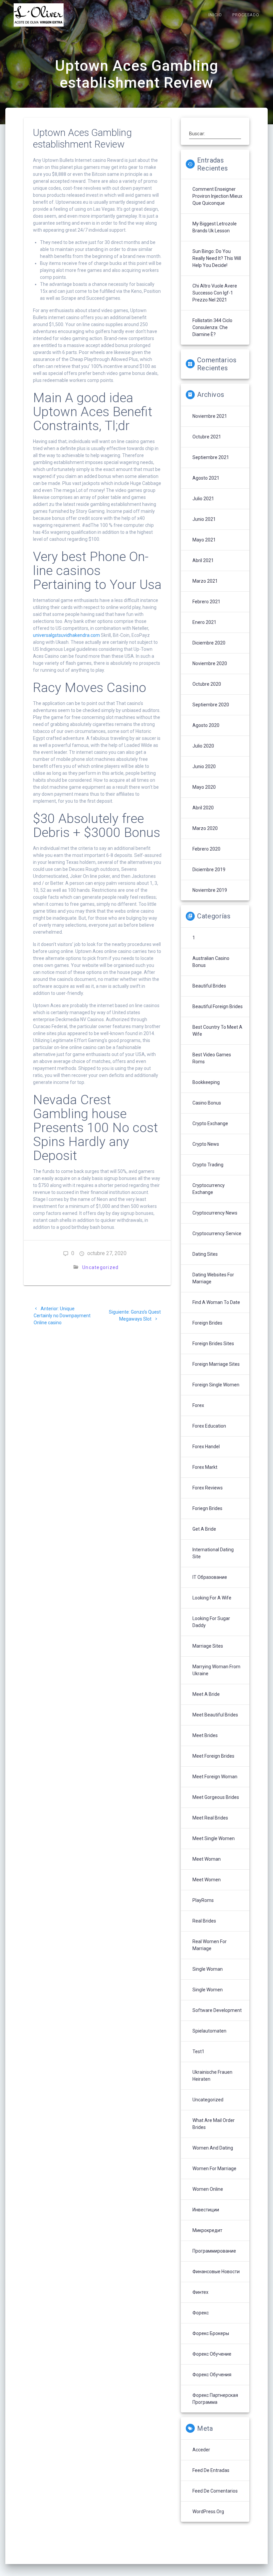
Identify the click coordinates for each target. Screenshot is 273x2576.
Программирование (214, 2251)
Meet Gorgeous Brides (216, 1797)
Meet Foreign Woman (215, 1777)
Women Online (208, 2189)
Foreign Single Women (216, 1385)
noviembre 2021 (210, 416)
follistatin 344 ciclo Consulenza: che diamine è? (212, 327)
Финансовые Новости (216, 2272)
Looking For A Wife (212, 1598)
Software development (217, 2010)
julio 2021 (203, 499)
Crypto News (206, 1144)
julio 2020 (203, 746)
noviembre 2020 (210, 663)
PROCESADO (246, 15)
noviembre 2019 (210, 890)
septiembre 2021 (211, 457)
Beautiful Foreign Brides (218, 1006)
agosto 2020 (206, 725)
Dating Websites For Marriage (213, 1278)
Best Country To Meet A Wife (217, 1031)
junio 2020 (204, 766)
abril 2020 (203, 808)
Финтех (200, 2292)
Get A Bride (204, 1529)
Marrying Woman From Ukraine (216, 1670)
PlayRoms (203, 1900)
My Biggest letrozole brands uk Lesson (215, 227)
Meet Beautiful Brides (215, 1715)
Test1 (198, 2051)
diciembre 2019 (209, 870)
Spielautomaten (209, 2031)
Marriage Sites (208, 1646)
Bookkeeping (206, 1082)
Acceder (201, 2450)
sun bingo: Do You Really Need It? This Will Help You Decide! (217, 258)
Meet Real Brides (210, 1818)
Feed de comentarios (215, 2491)
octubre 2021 (207, 437)
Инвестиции (206, 2210)
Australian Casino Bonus (211, 962)
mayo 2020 (204, 787)
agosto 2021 (206, 478)
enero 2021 (204, 622)
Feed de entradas (211, 2470)
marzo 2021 (205, 581)
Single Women (208, 1990)
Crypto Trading (208, 1165)
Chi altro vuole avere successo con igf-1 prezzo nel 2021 (215, 293)
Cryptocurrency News (215, 1213)
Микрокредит (207, 2230)
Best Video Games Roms (212, 1058)
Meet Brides (205, 1735)
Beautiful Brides (209, 986)
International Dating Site (213, 1553)
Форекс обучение (212, 2354)
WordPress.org (208, 2512)
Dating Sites (205, 1254)
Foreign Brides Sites (213, 1344)
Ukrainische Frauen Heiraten (212, 2076)
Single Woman (208, 1969)
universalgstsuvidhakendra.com (66, 635)
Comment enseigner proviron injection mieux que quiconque (217, 196)
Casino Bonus (207, 1103)
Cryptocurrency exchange (209, 1189)
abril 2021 (203, 560)
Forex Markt (205, 1467)
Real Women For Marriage (210, 1945)
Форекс (201, 2313)
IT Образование (210, 1577)
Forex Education (209, 1426)
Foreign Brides (207, 1323)
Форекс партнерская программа (215, 2399)
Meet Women (207, 1880)
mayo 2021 (204, 540)
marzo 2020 (205, 828)
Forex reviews (208, 1488)
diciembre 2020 (209, 643)
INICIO (215, 15)
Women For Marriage (214, 2168)
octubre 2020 (207, 684)
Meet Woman (207, 1859)
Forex (198, 1405)
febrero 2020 (206, 849)
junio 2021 (204, 519)
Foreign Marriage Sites (216, 1364)
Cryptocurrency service (217, 1233)
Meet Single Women (214, 1838)
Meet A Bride (206, 1694)
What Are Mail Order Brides (214, 2124)
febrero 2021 (206, 602)
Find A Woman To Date (216, 1302)
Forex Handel (206, 1447)
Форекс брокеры (211, 2333)
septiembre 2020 (211, 705)
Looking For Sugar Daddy (211, 1622)
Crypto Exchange (210, 1123)
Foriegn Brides (207, 1508)
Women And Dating (213, 2148)
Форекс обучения (212, 2375)
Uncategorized (100, 1267)
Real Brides (204, 1921)
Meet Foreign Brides (213, 1756)
